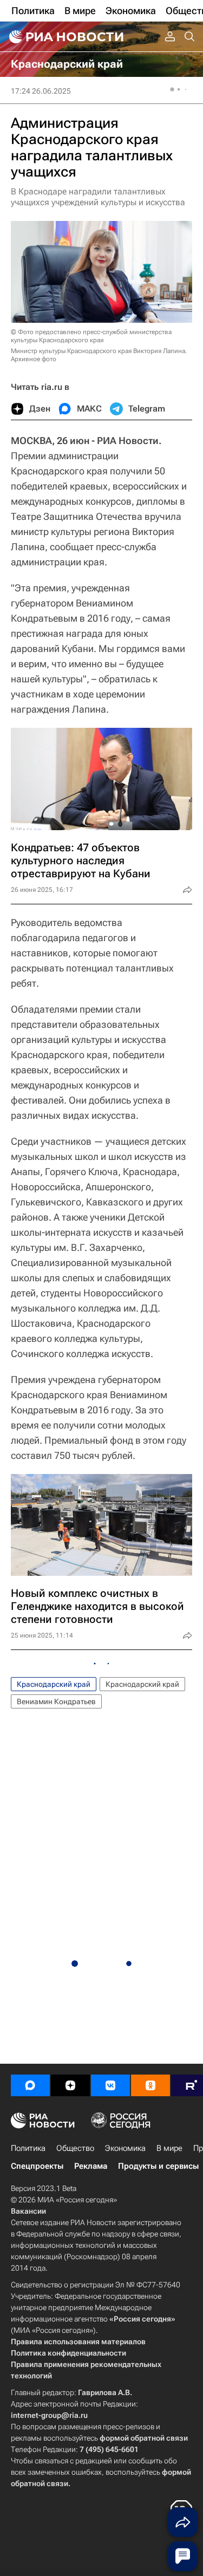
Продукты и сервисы (158, 2166)
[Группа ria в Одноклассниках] (150, 2085)
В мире (169, 2148)
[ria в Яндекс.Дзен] (70, 2085)
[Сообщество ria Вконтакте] (110, 2085)
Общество (75, 2148)
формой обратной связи (144, 2438)
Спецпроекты (37, 2166)
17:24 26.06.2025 (41, 91)
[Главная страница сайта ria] (65, 37)
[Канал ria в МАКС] (30, 2085)
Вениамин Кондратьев (56, 1701)
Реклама (91, 2166)
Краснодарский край (54, 1684)
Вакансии (28, 2211)
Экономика (125, 2148)
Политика (28, 2148)
